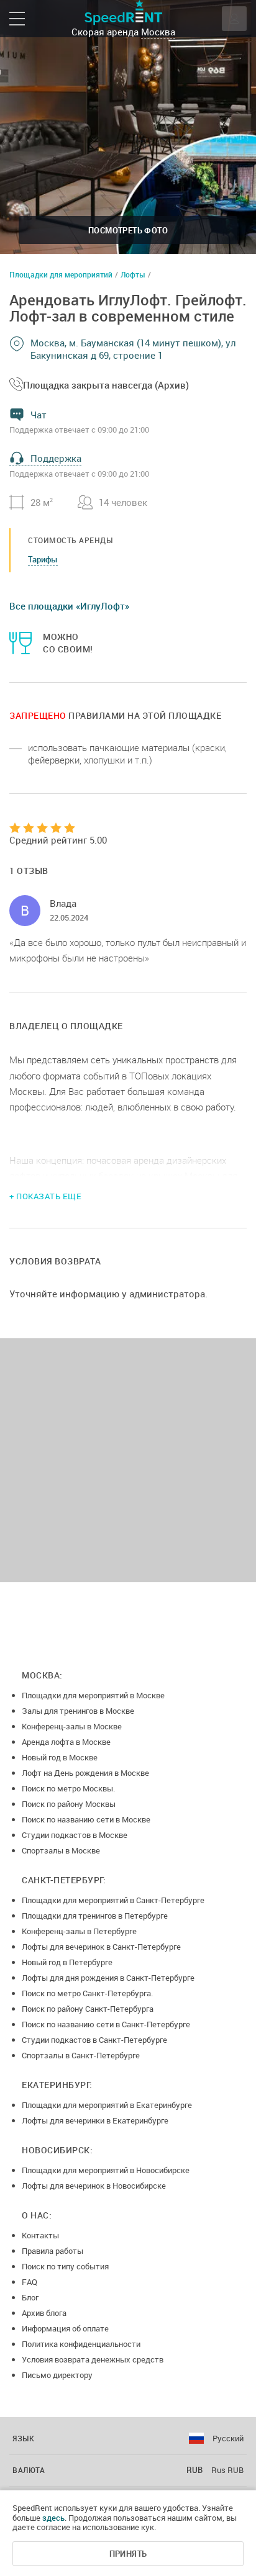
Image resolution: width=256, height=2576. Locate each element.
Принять (128, 2554)
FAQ (30, 2282)
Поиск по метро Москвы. (68, 1788)
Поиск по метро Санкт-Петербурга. (87, 1993)
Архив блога (44, 2313)
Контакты (40, 2235)
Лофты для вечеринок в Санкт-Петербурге (101, 1947)
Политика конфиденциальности (81, 2344)
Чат (39, 415)
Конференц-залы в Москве (72, 1726)
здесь (53, 2518)
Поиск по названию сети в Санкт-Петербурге (106, 2024)
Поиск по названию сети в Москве (86, 1819)
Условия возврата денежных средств (93, 2359)
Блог (30, 2297)
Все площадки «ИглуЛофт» (69, 606)
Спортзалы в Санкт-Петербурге (81, 2055)
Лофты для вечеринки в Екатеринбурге (95, 2120)
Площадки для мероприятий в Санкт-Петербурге (113, 1900)
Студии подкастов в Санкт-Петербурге (94, 2040)
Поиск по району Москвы (69, 1804)
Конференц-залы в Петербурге (79, 1931)
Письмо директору (57, 2375)
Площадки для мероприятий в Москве (93, 1695)
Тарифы (43, 559)
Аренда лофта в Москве (66, 1742)
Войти (234, 19)
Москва (158, 32)
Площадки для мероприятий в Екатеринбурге (107, 2105)
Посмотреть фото (128, 230)
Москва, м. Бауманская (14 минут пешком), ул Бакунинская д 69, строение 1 (133, 349)
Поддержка (56, 458)
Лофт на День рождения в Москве (85, 1773)
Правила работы (53, 2251)
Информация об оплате (65, 2328)
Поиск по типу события (65, 2266)
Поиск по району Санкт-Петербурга (88, 2009)
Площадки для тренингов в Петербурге (95, 1916)
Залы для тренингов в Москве (78, 1711)
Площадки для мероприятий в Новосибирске (106, 2170)
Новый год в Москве (60, 1757)
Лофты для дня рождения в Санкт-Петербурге (108, 1978)
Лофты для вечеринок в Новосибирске (94, 2186)
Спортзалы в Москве (61, 1850)
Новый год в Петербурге (67, 1962)
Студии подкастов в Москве (75, 1835)
